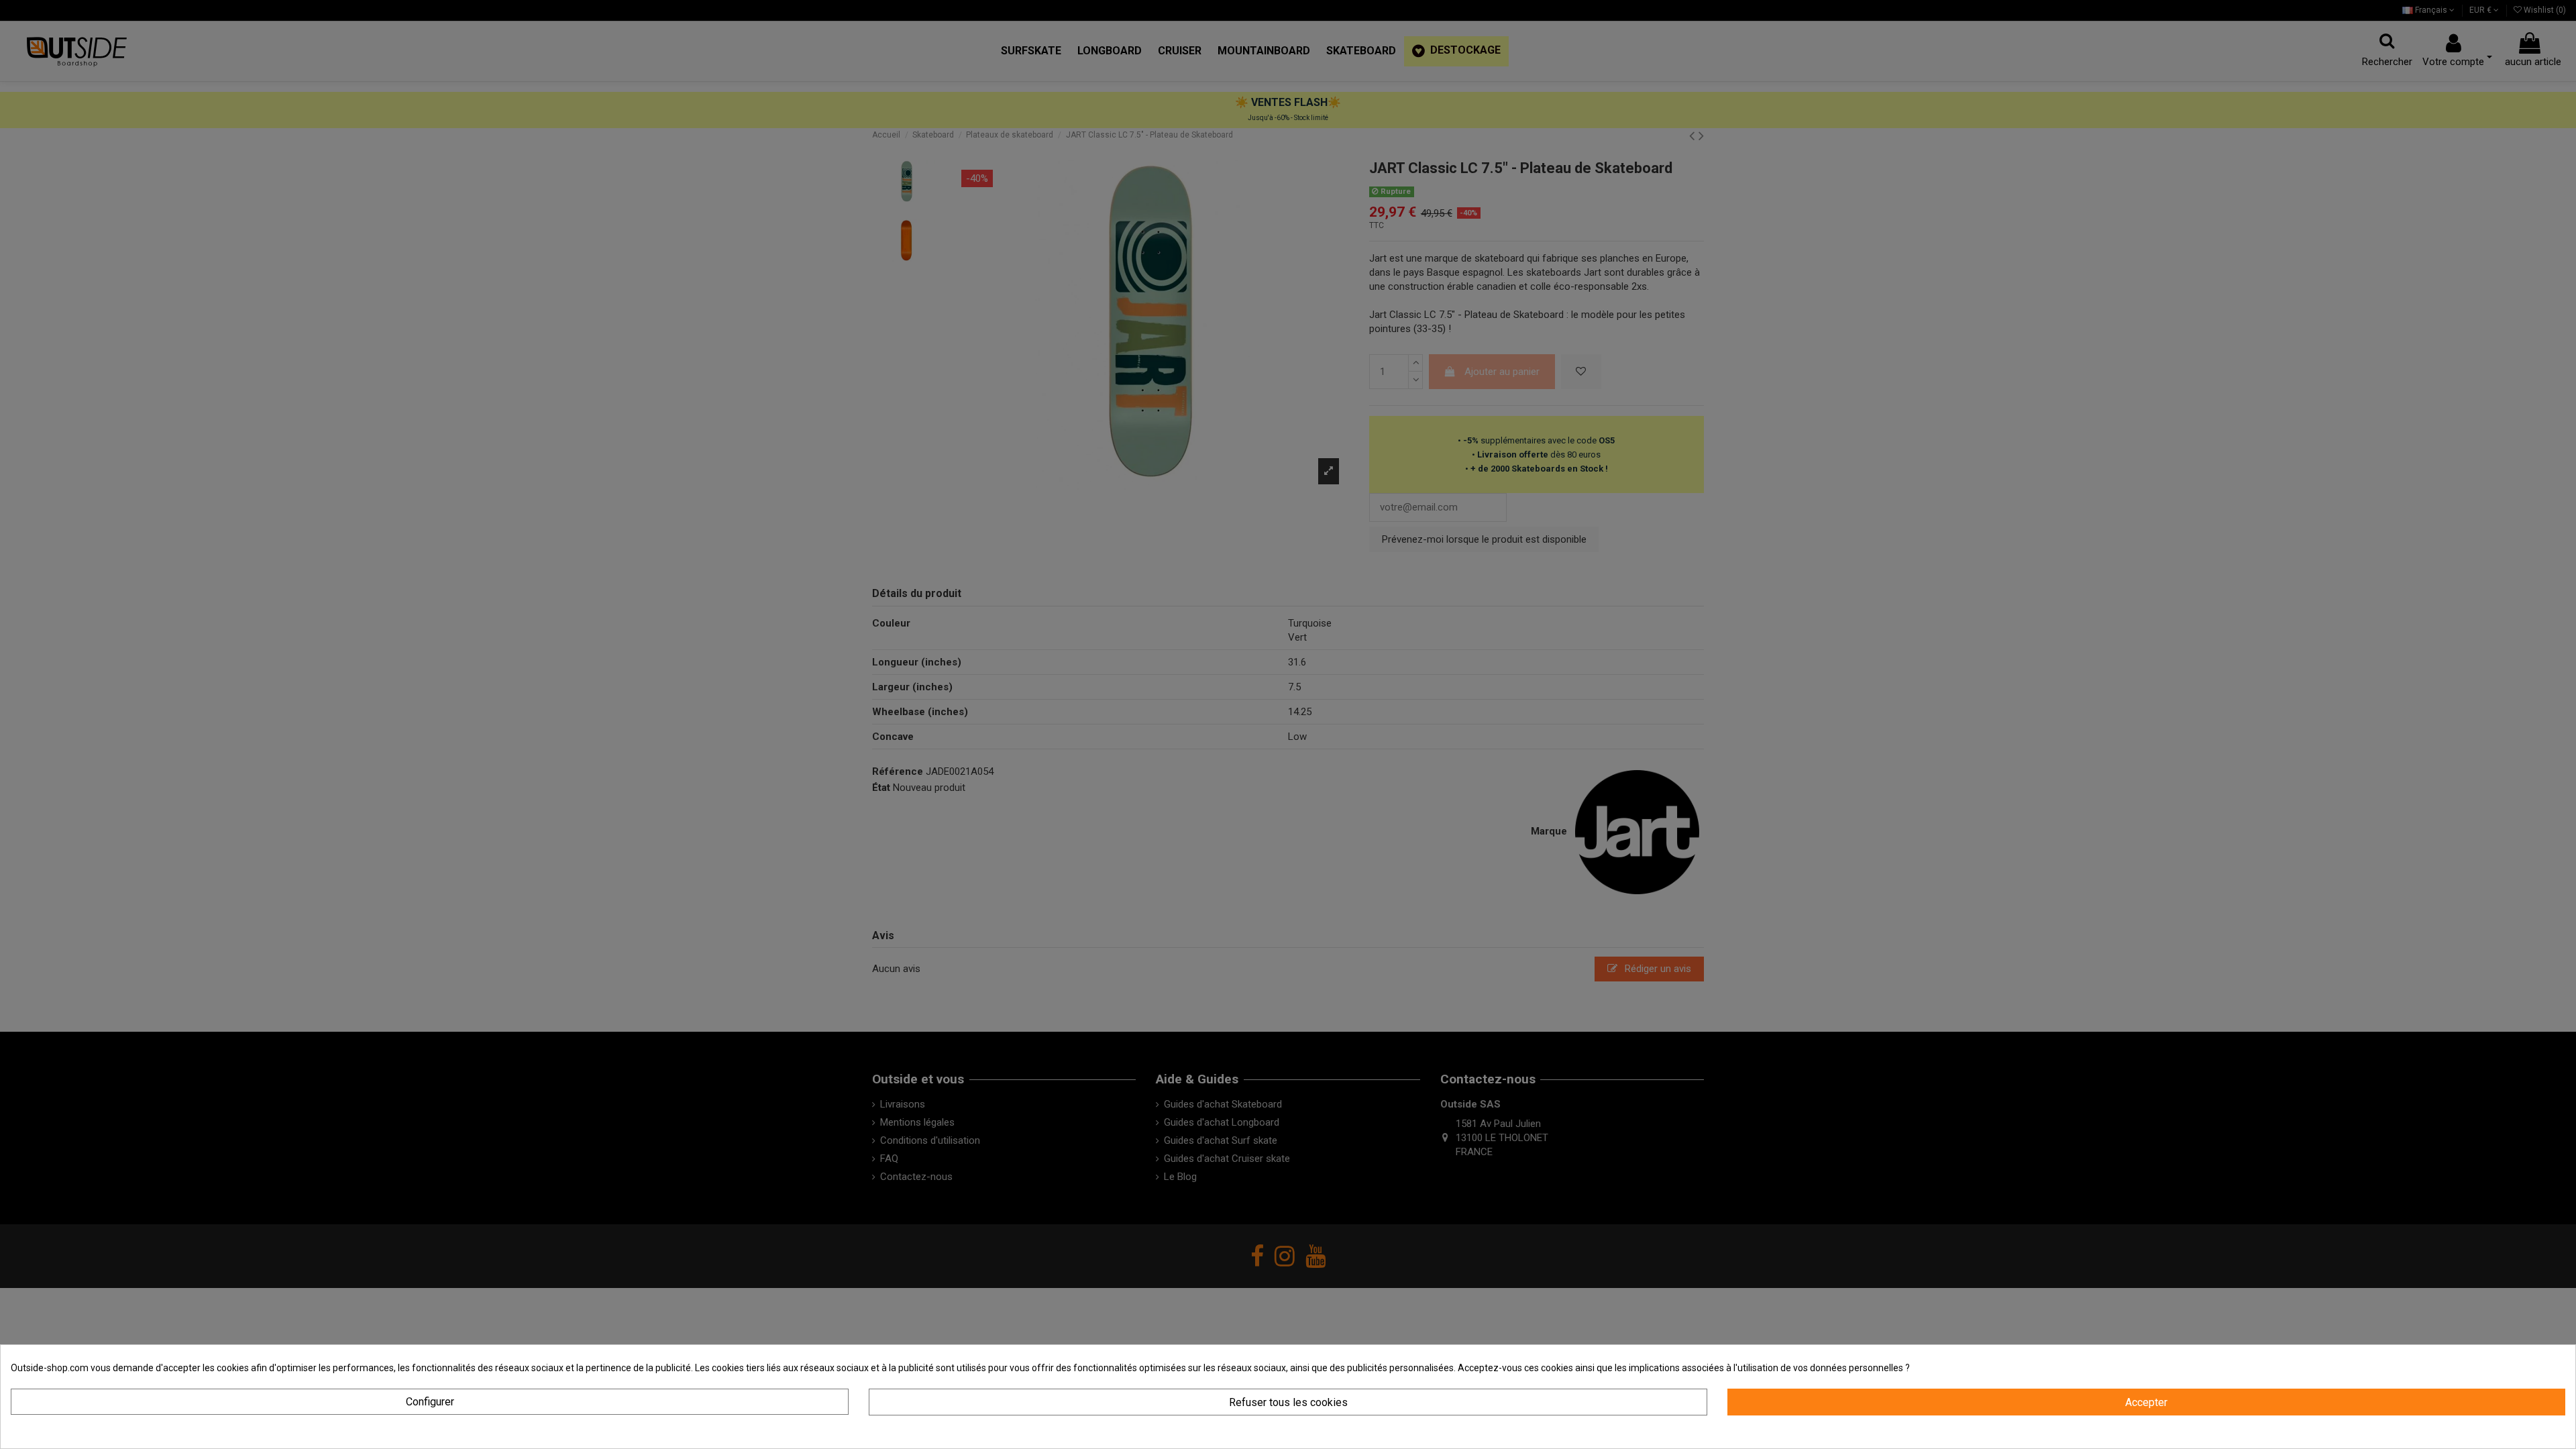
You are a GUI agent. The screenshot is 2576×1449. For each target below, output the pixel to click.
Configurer (430, 1402)
